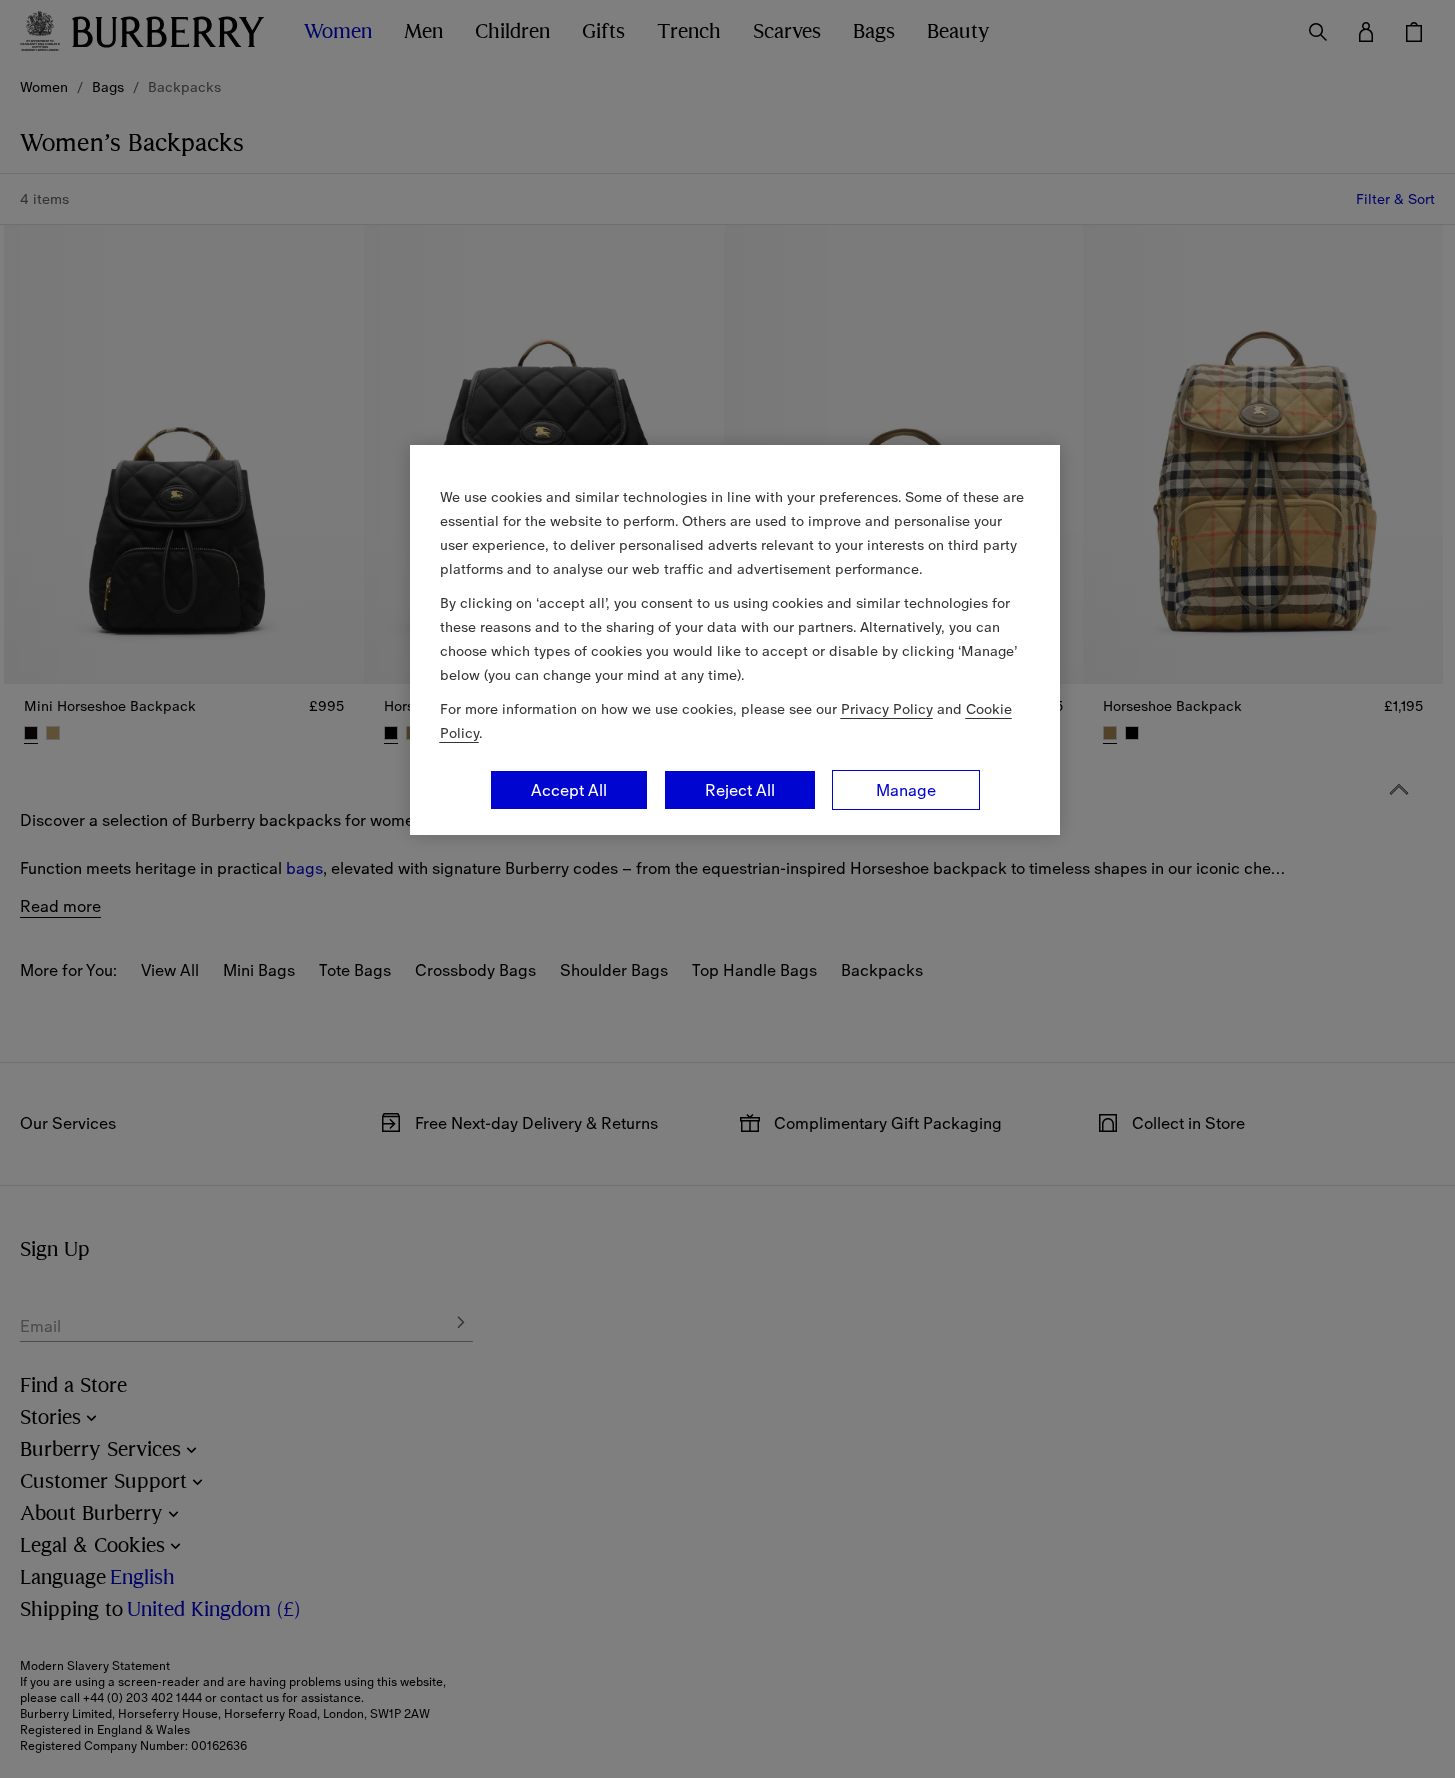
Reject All (740, 790)
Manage (906, 790)
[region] (735, 640)
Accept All (569, 790)
